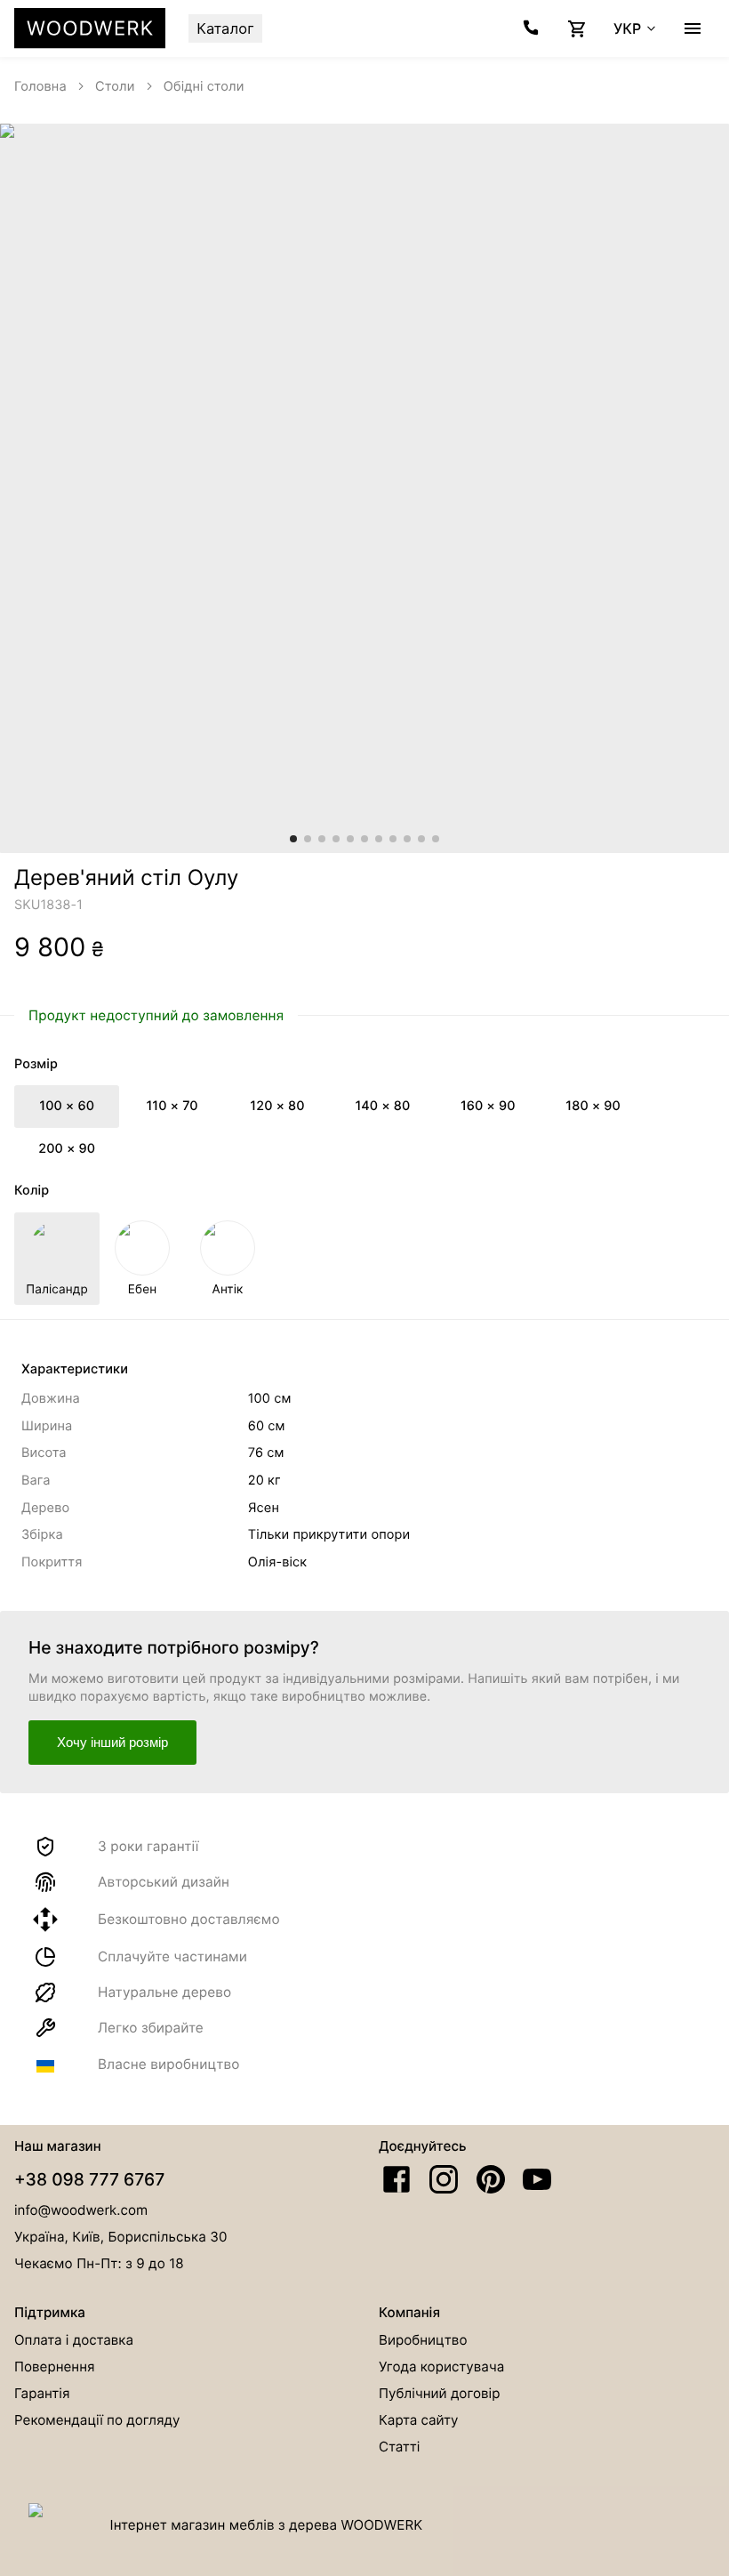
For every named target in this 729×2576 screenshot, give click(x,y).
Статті (399, 2447)
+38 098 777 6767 (89, 2179)
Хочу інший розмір (112, 1742)
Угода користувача (441, 2367)
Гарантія (42, 2393)
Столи (115, 86)
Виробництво (423, 2340)
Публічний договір (439, 2393)
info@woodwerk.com (81, 2210)
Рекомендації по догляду (97, 2420)
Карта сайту (419, 2420)
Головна (40, 86)
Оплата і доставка (74, 2340)
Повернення (55, 2367)
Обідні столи (204, 86)
